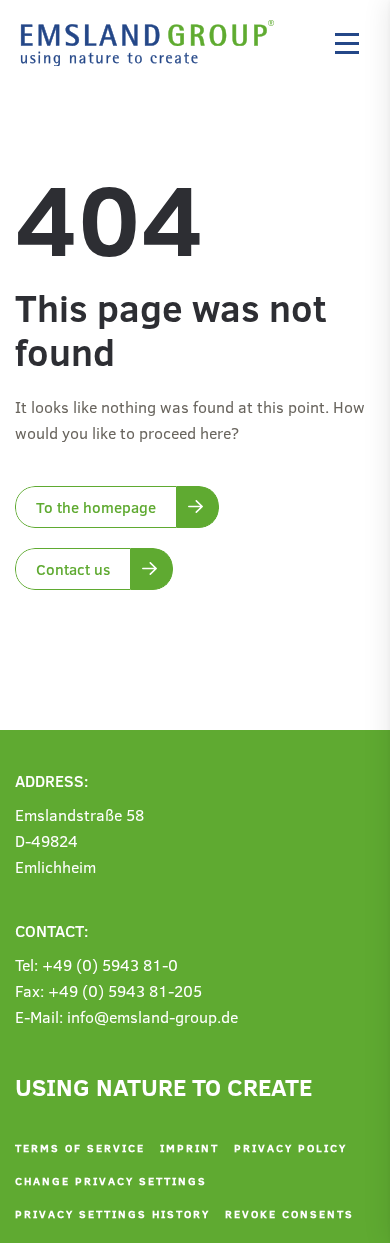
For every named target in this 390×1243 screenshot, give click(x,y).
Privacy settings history (112, 1213)
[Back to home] (152, 43)
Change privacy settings (111, 1180)
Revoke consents (289, 1213)
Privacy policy (290, 1147)
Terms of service (80, 1147)
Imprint (189, 1147)
